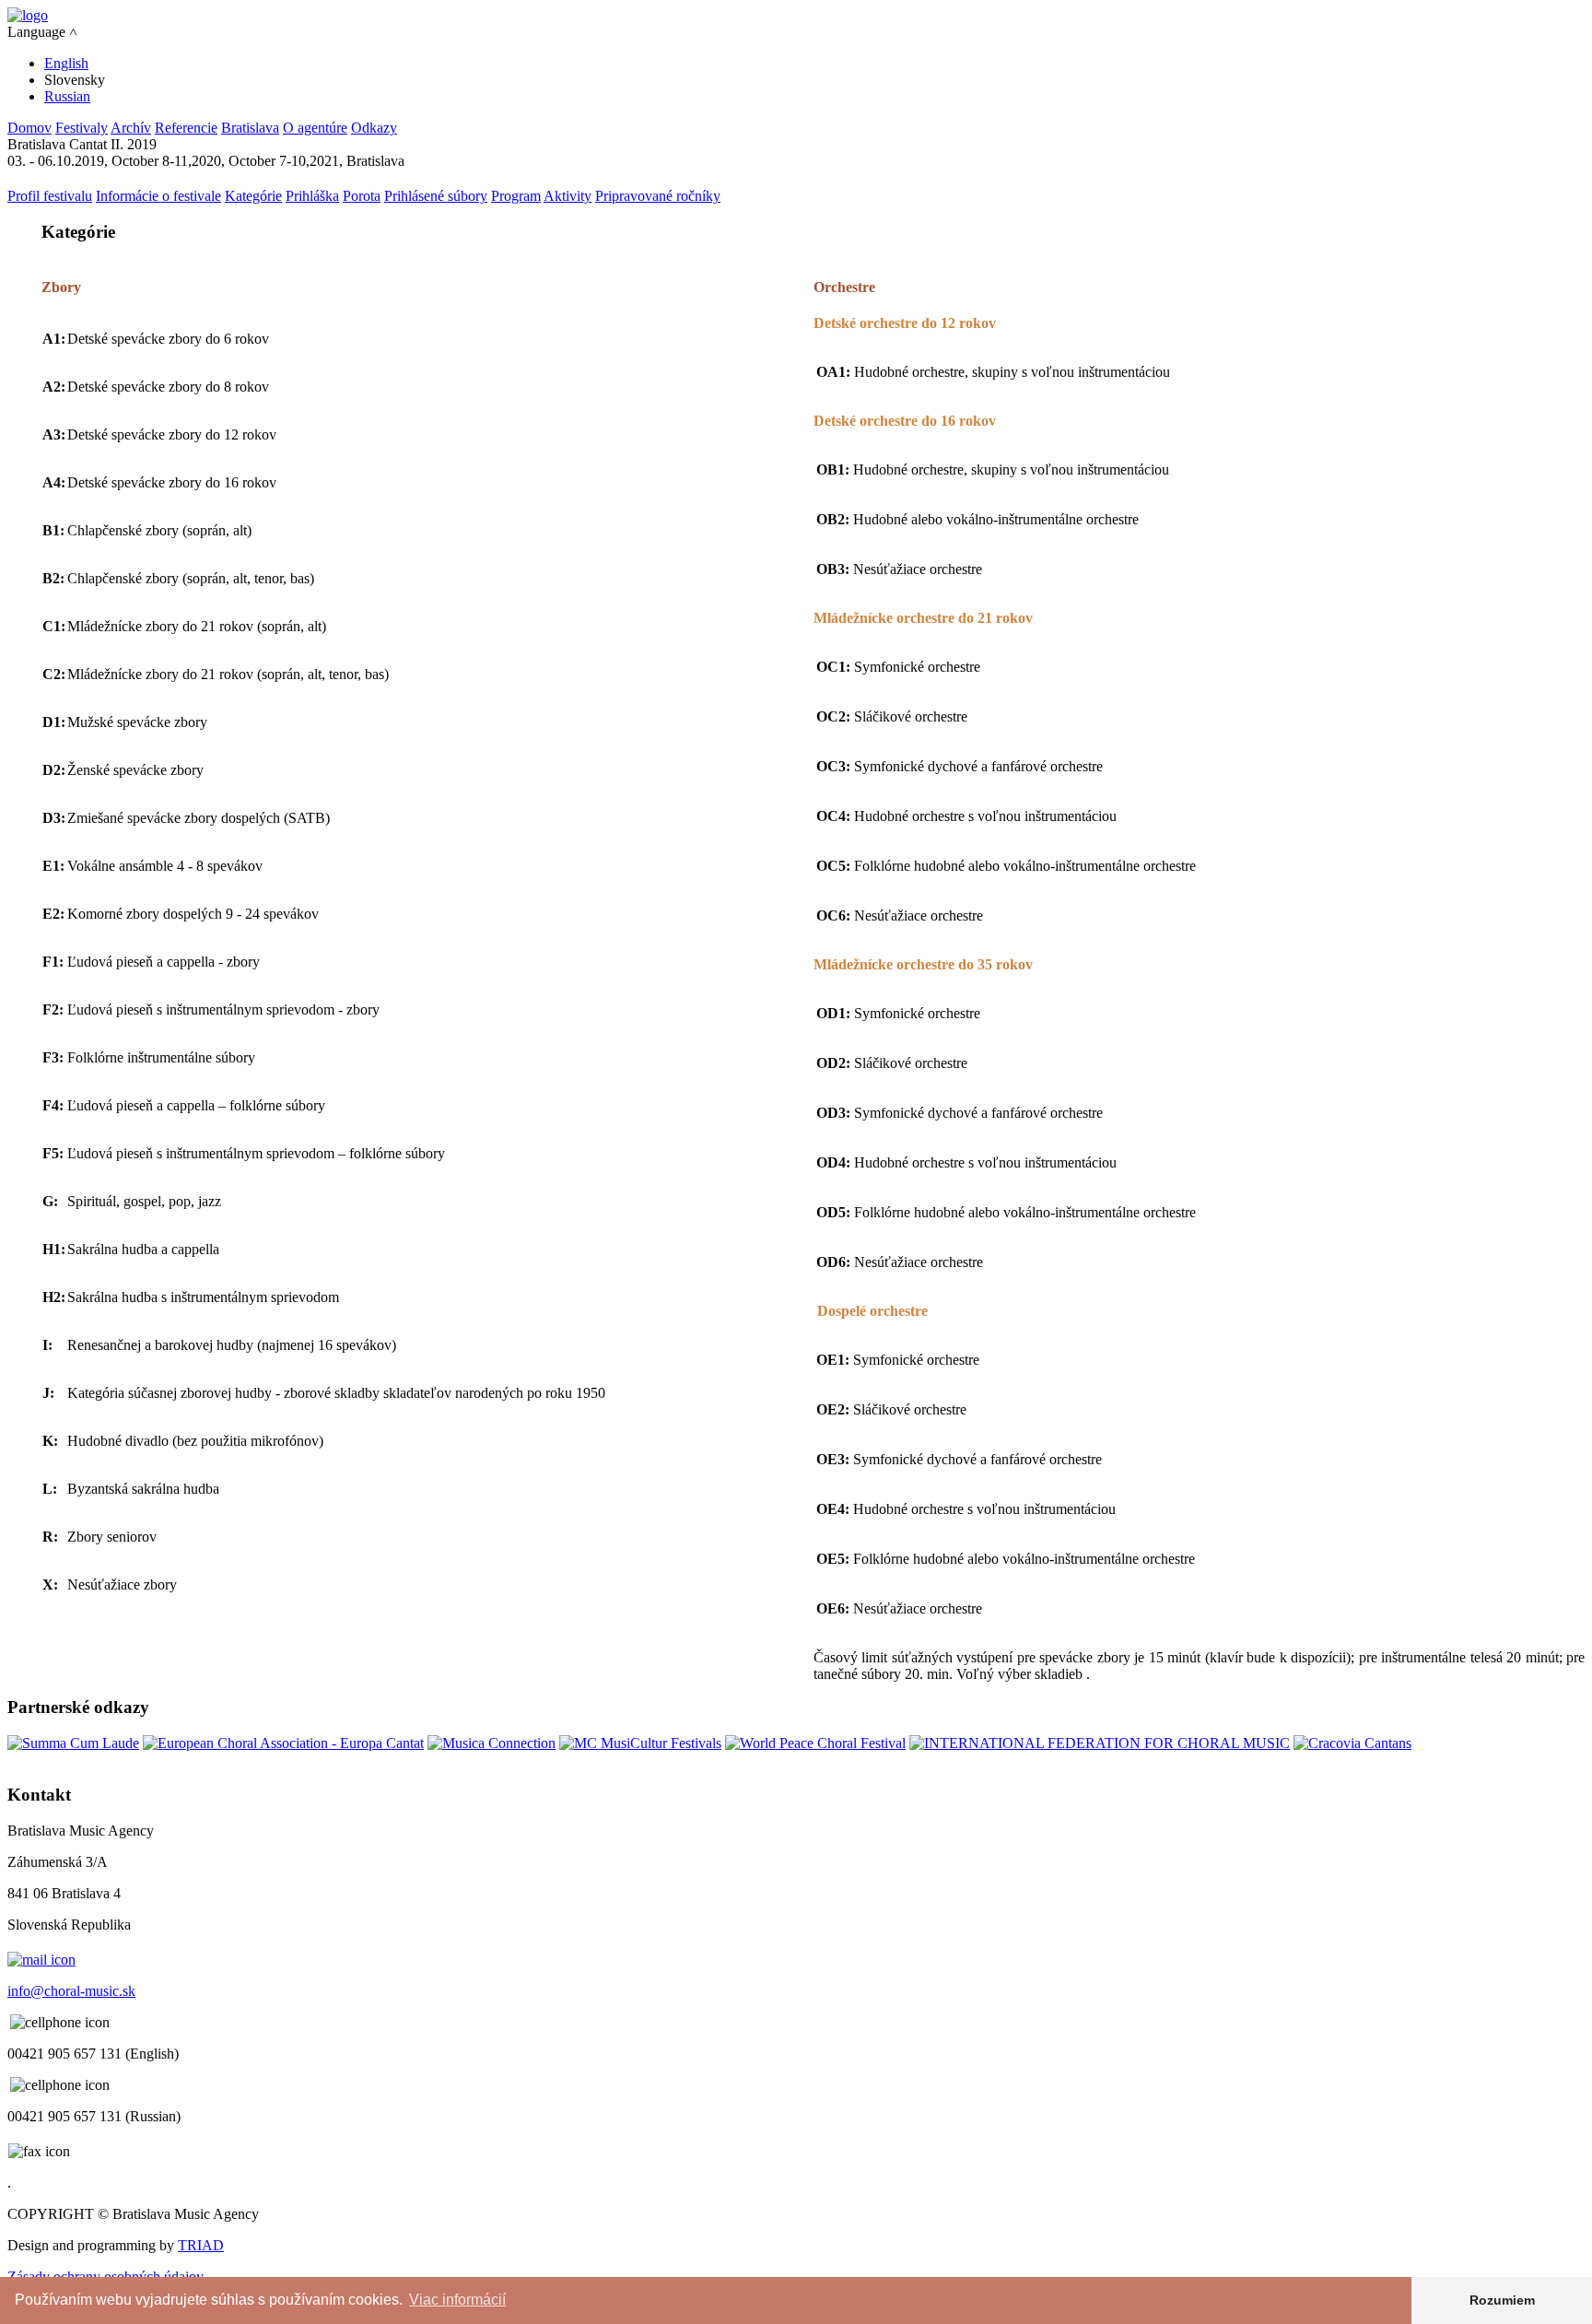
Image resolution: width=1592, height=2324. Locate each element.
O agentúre (315, 128)
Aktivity (568, 196)
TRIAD (201, 2245)
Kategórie (253, 196)
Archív (131, 128)
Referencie (186, 128)
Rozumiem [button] (1502, 2300)
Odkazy (374, 128)
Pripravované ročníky (658, 196)
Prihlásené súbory (436, 196)
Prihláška (312, 196)
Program (516, 196)
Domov (29, 128)
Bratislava (250, 128)
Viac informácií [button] (457, 2300)
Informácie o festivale (158, 196)
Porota (362, 196)
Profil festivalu (50, 196)
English (66, 63)
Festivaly (82, 128)
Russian (67, 96)
